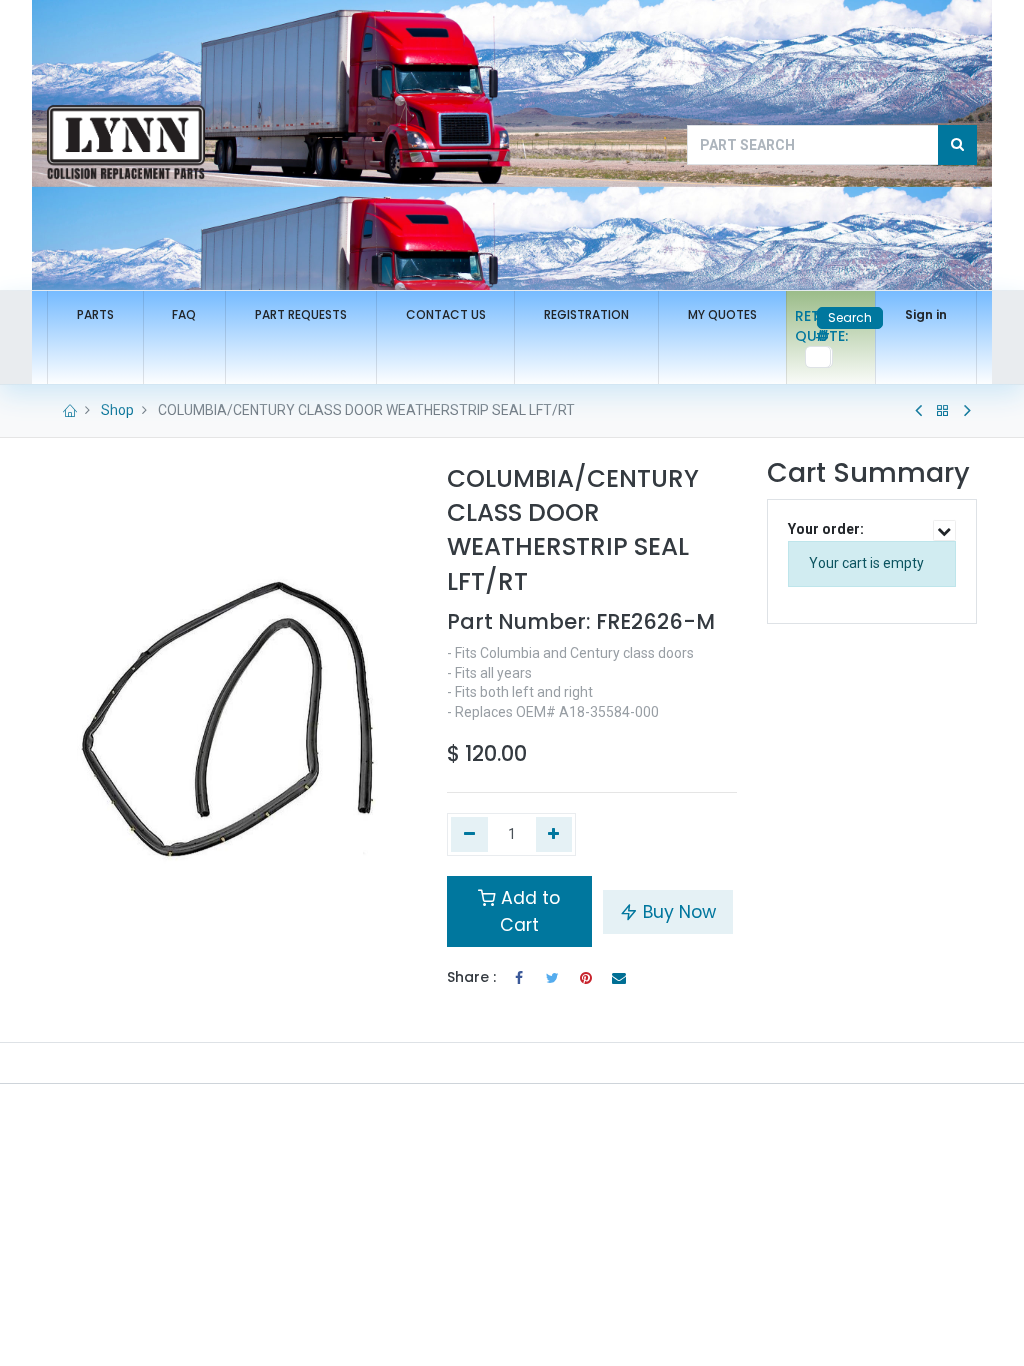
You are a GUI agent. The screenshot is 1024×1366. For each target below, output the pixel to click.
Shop (117, 410)
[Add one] (554, 835)
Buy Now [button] (677, 912)
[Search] (957, 145)
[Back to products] (943, 411)
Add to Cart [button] (528, 911)
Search (850, 317)
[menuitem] (95, 315)
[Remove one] (469, 835)
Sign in (926, 314)
